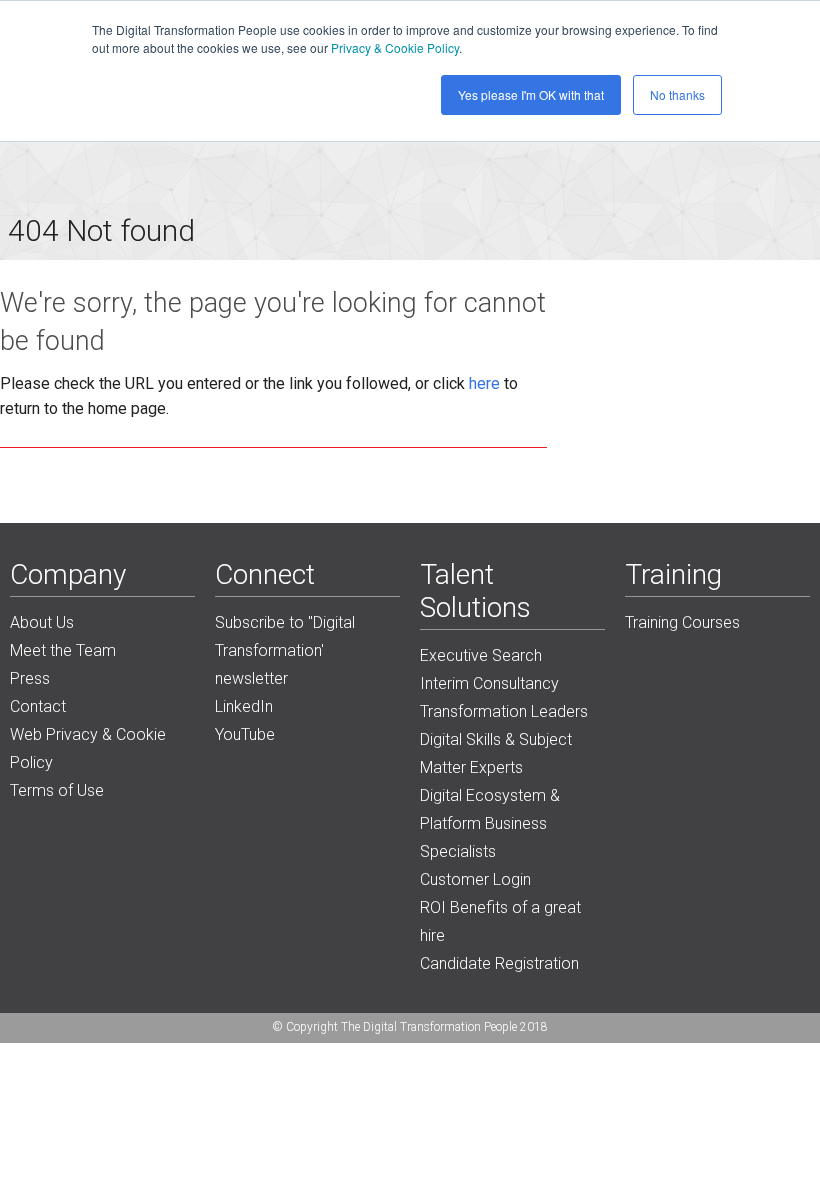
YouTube (245, 734)
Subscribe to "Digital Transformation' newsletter (285, 650)
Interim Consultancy (489, 683)
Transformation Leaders (504, 711)
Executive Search (481, 655)
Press (30, 678)
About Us (42, 622)
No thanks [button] (677, 94)
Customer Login (475, 879)
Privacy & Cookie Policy (395, 47)
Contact (38, 706)
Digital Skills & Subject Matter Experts (496, 753)
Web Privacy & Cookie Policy (88, 748)
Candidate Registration (499, 963)
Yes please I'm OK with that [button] (531, 94)
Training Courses (682, 622)
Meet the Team (63, 650)
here (484, 383)
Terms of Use (57, 790)
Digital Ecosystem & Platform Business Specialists (490, 823)
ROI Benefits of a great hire (500, 921)
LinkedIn (244, 706)
